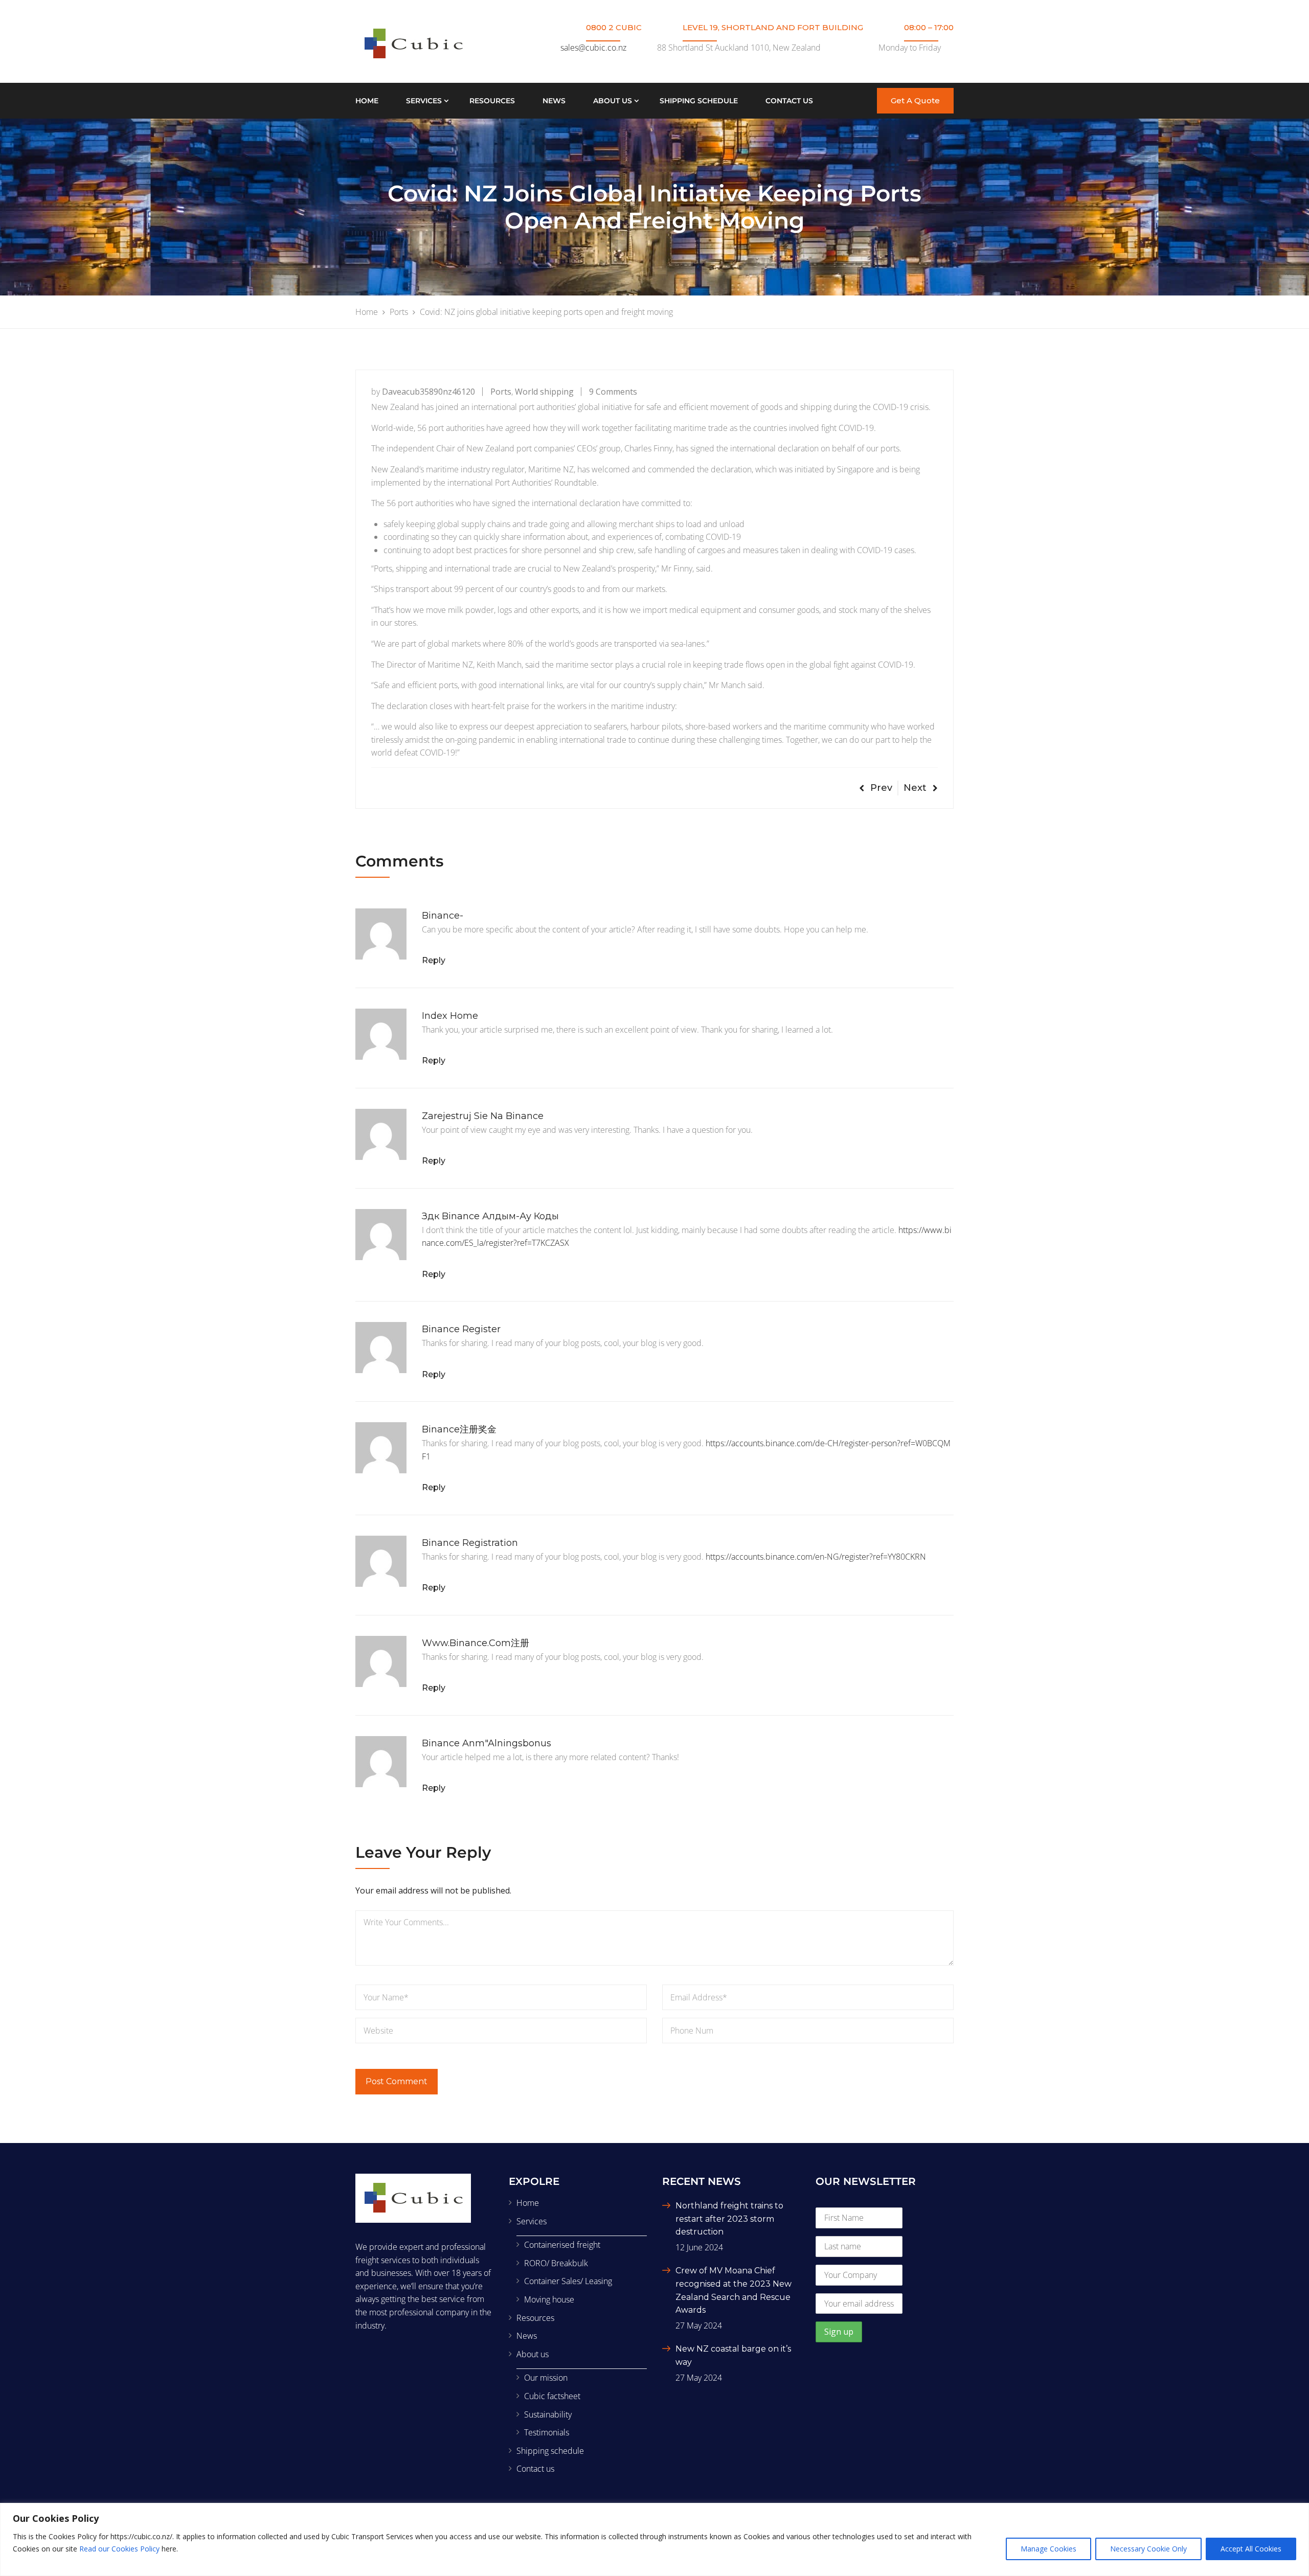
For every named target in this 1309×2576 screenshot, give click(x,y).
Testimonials (547, 2432)
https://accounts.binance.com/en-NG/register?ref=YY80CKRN (816, 1557)
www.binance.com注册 (476, 1643)
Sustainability (548, 2414)
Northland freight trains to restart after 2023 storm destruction (729, 2219)
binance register (461, 1329)
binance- (443, 916)
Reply (434, 960)
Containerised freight (562, 2245)
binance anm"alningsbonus (487, 1743)
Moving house (549, 2299)
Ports (501, 392)
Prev (881, 788)
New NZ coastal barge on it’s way (733, 2355)
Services (424, 101)
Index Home (450, 1016)
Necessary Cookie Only (1148, 2549)
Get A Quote (915, 100)
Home (367, 101)
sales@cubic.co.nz (593, 48)
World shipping (544, 392)
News (554, 101)
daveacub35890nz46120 (428, 392)
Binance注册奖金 (459, 1429)
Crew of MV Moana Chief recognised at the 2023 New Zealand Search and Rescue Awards (734, 2290)
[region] (654, 2539)
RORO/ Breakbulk (556, 2263)
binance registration (470, 1543)
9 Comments (613, 392)
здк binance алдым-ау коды (490, 1216)
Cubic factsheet (552, 2396)
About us (613, 101)
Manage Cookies (1048, 2549)
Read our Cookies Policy (119, 2549)
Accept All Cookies (1251, 2549)
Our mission (546, 2378)
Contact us (789, 101)
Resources (492, 101)
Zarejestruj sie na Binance (483, 1116)
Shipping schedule (699, 101)
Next (915, 788)
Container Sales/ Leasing (568, 2281)
